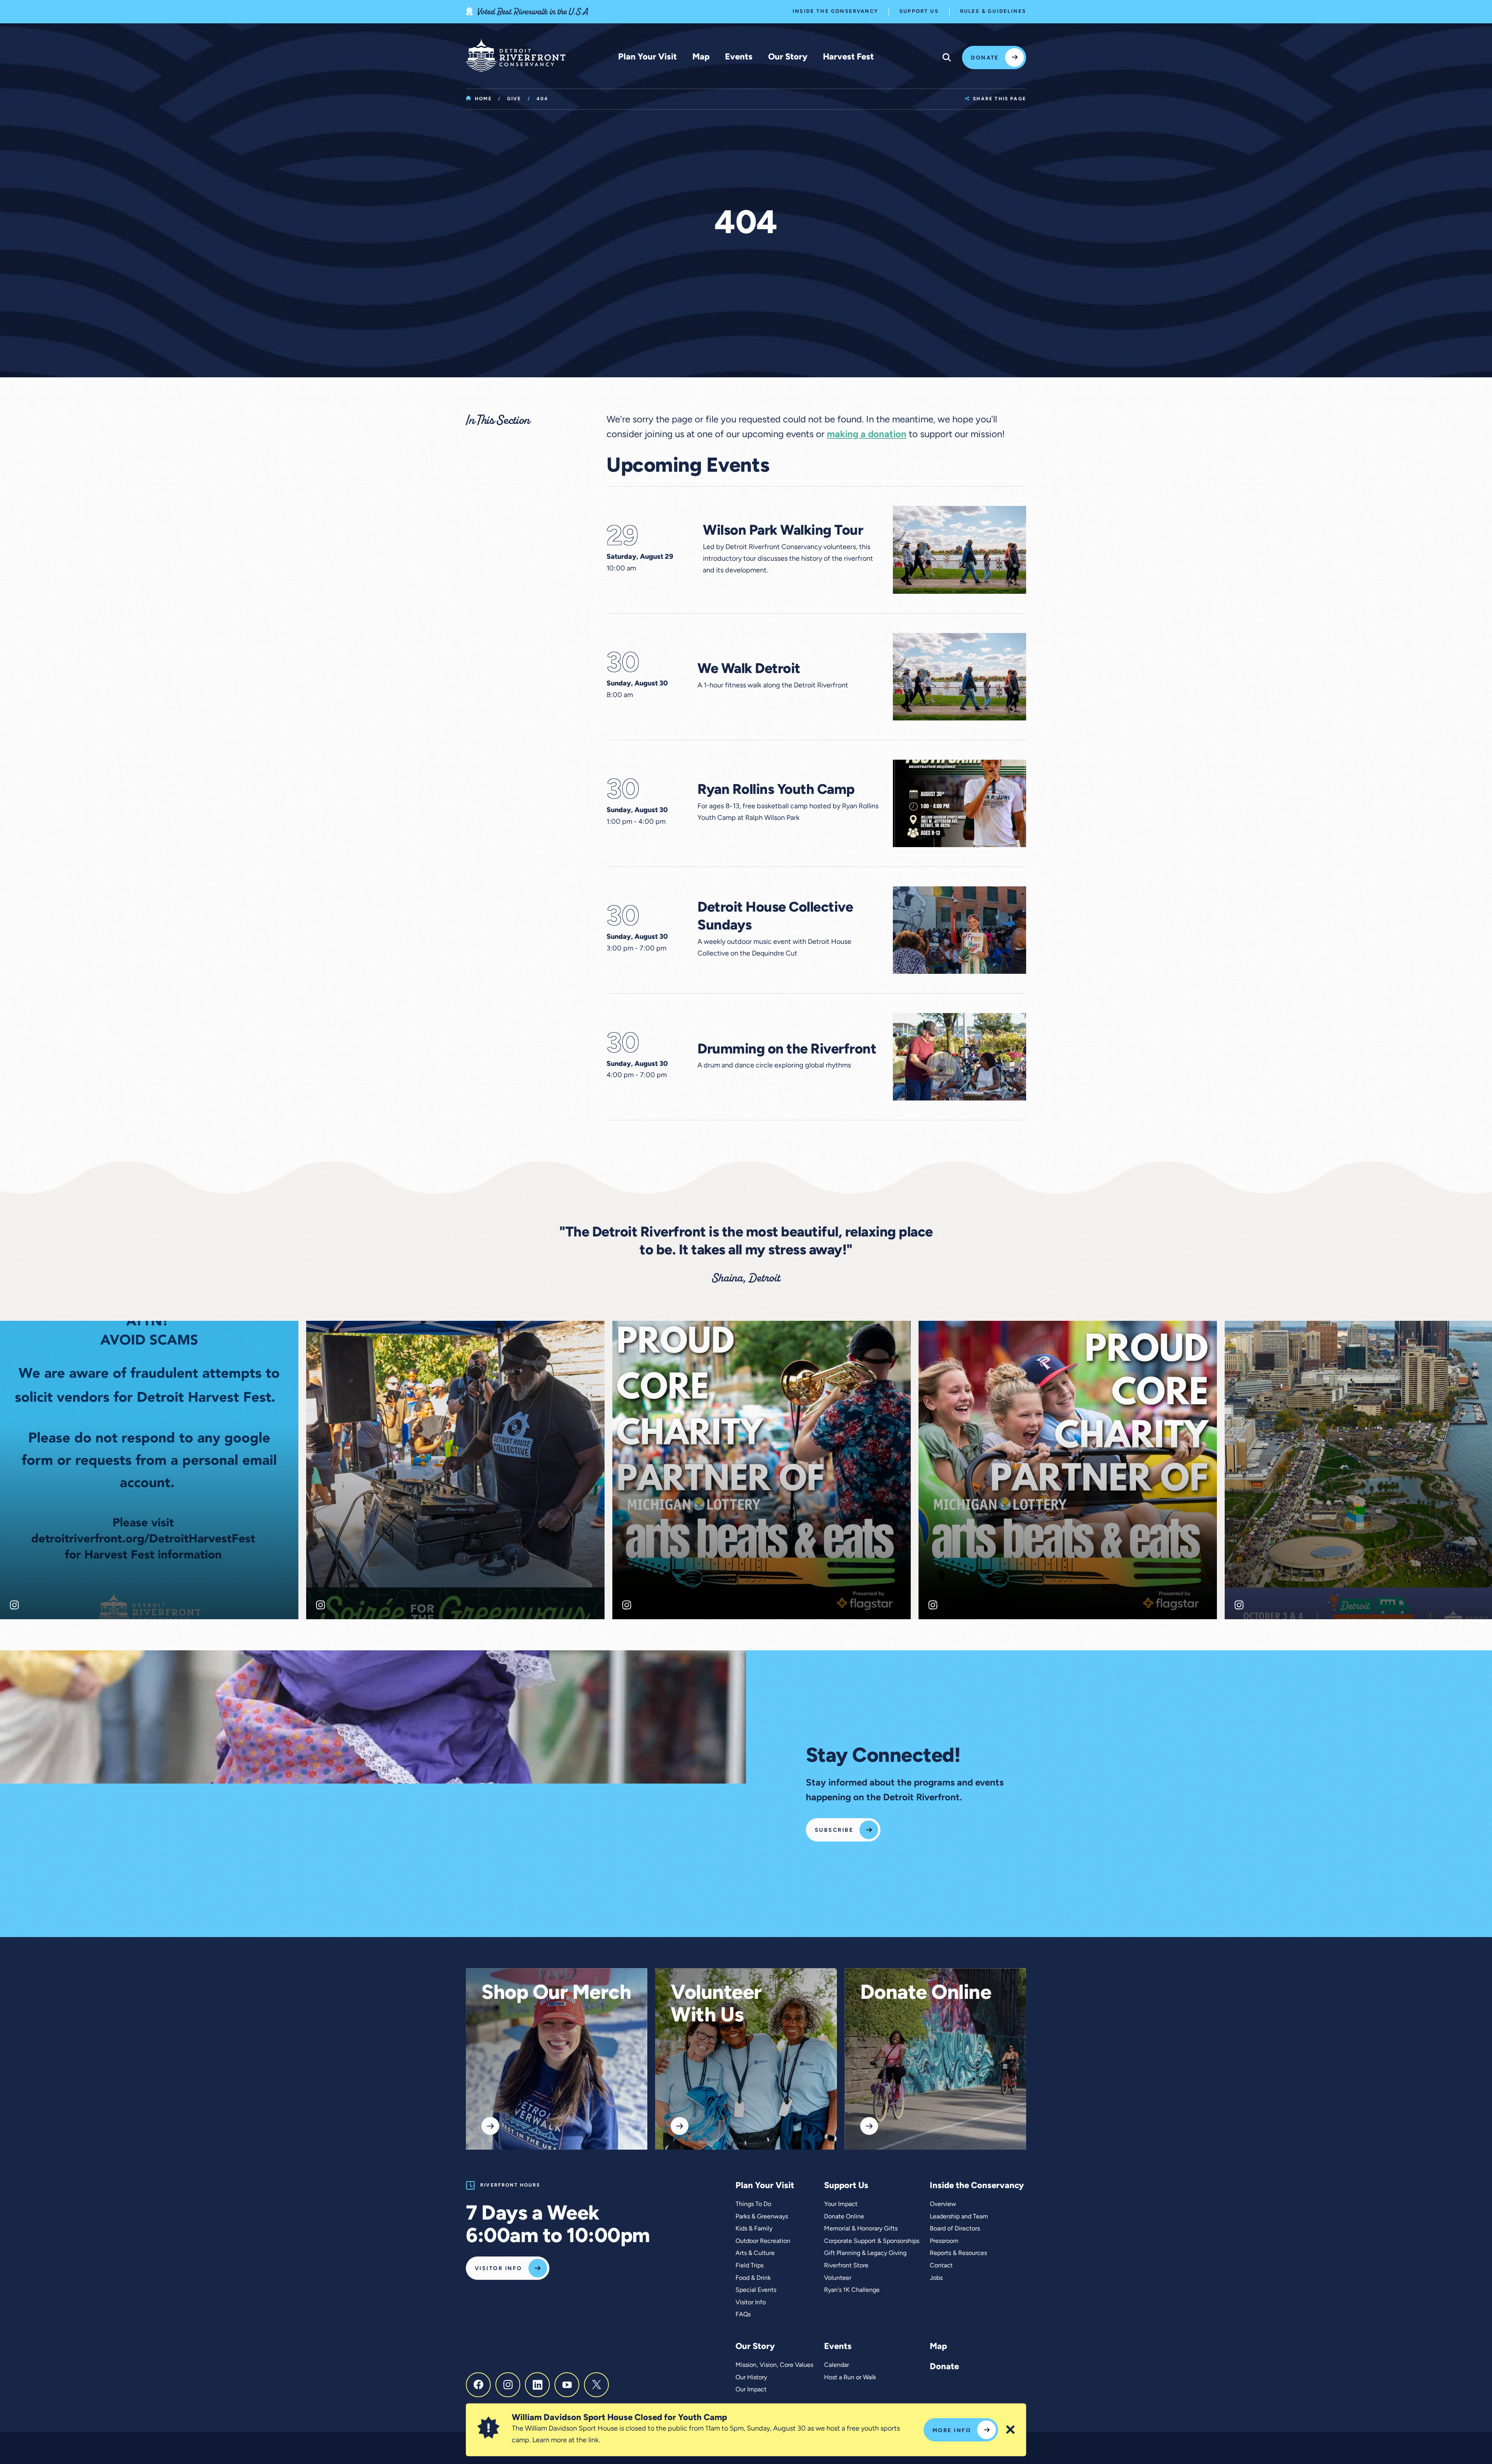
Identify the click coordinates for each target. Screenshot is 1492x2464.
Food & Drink (753, 2278)
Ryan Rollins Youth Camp (776, 790)
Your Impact (841, 2204)
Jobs (936, 2278)
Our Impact (751, 2390)
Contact (941, 2266)
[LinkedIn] (537, 2385)
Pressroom (944, 2241)
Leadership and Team (959, 2217)
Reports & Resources (958, 2253)
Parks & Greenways (762, 2217)
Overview (943, 2204)
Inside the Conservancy (835, 11)
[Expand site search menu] (947, 58)
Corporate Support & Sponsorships (872, 2241)
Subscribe (834, 1830)
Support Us (919, 11)
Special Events (756, 2290)
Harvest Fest (848, 57)
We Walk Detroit (749, 670)
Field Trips (749, 2266)
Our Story (788, 57)
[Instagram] (508, 2385)
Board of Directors (955, 2229)
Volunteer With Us (716, 2005)
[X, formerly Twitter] (596, 2385)
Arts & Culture (755, 2253)
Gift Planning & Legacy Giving (865, 2253)
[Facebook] (478, 2385)
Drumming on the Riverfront (787, 1050)
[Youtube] (567, 2385)
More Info (952, 2431)
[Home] (516, 55)
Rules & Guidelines (993, 11)
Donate (985, 58)
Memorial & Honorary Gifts (861, 2229)
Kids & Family (754, 2229)
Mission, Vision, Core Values (774, 2365)
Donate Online (926, 1994)
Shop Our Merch (556, 1994)
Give (514, 99)
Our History (751, 2378)
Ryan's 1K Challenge (852, 2290)
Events (739, 57)
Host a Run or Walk (850, 2378)
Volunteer (838, 2278)
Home (483, 99)
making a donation (867, 435)
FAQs (743, 2315)
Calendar (837, 2365)
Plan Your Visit (648, 57)
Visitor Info (498, 2269)
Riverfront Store (846, 2266)
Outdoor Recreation (763, 2241)
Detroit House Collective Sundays (775, 917)
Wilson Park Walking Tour (783, 531)
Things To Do (753, 2204)
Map (701, 57)
